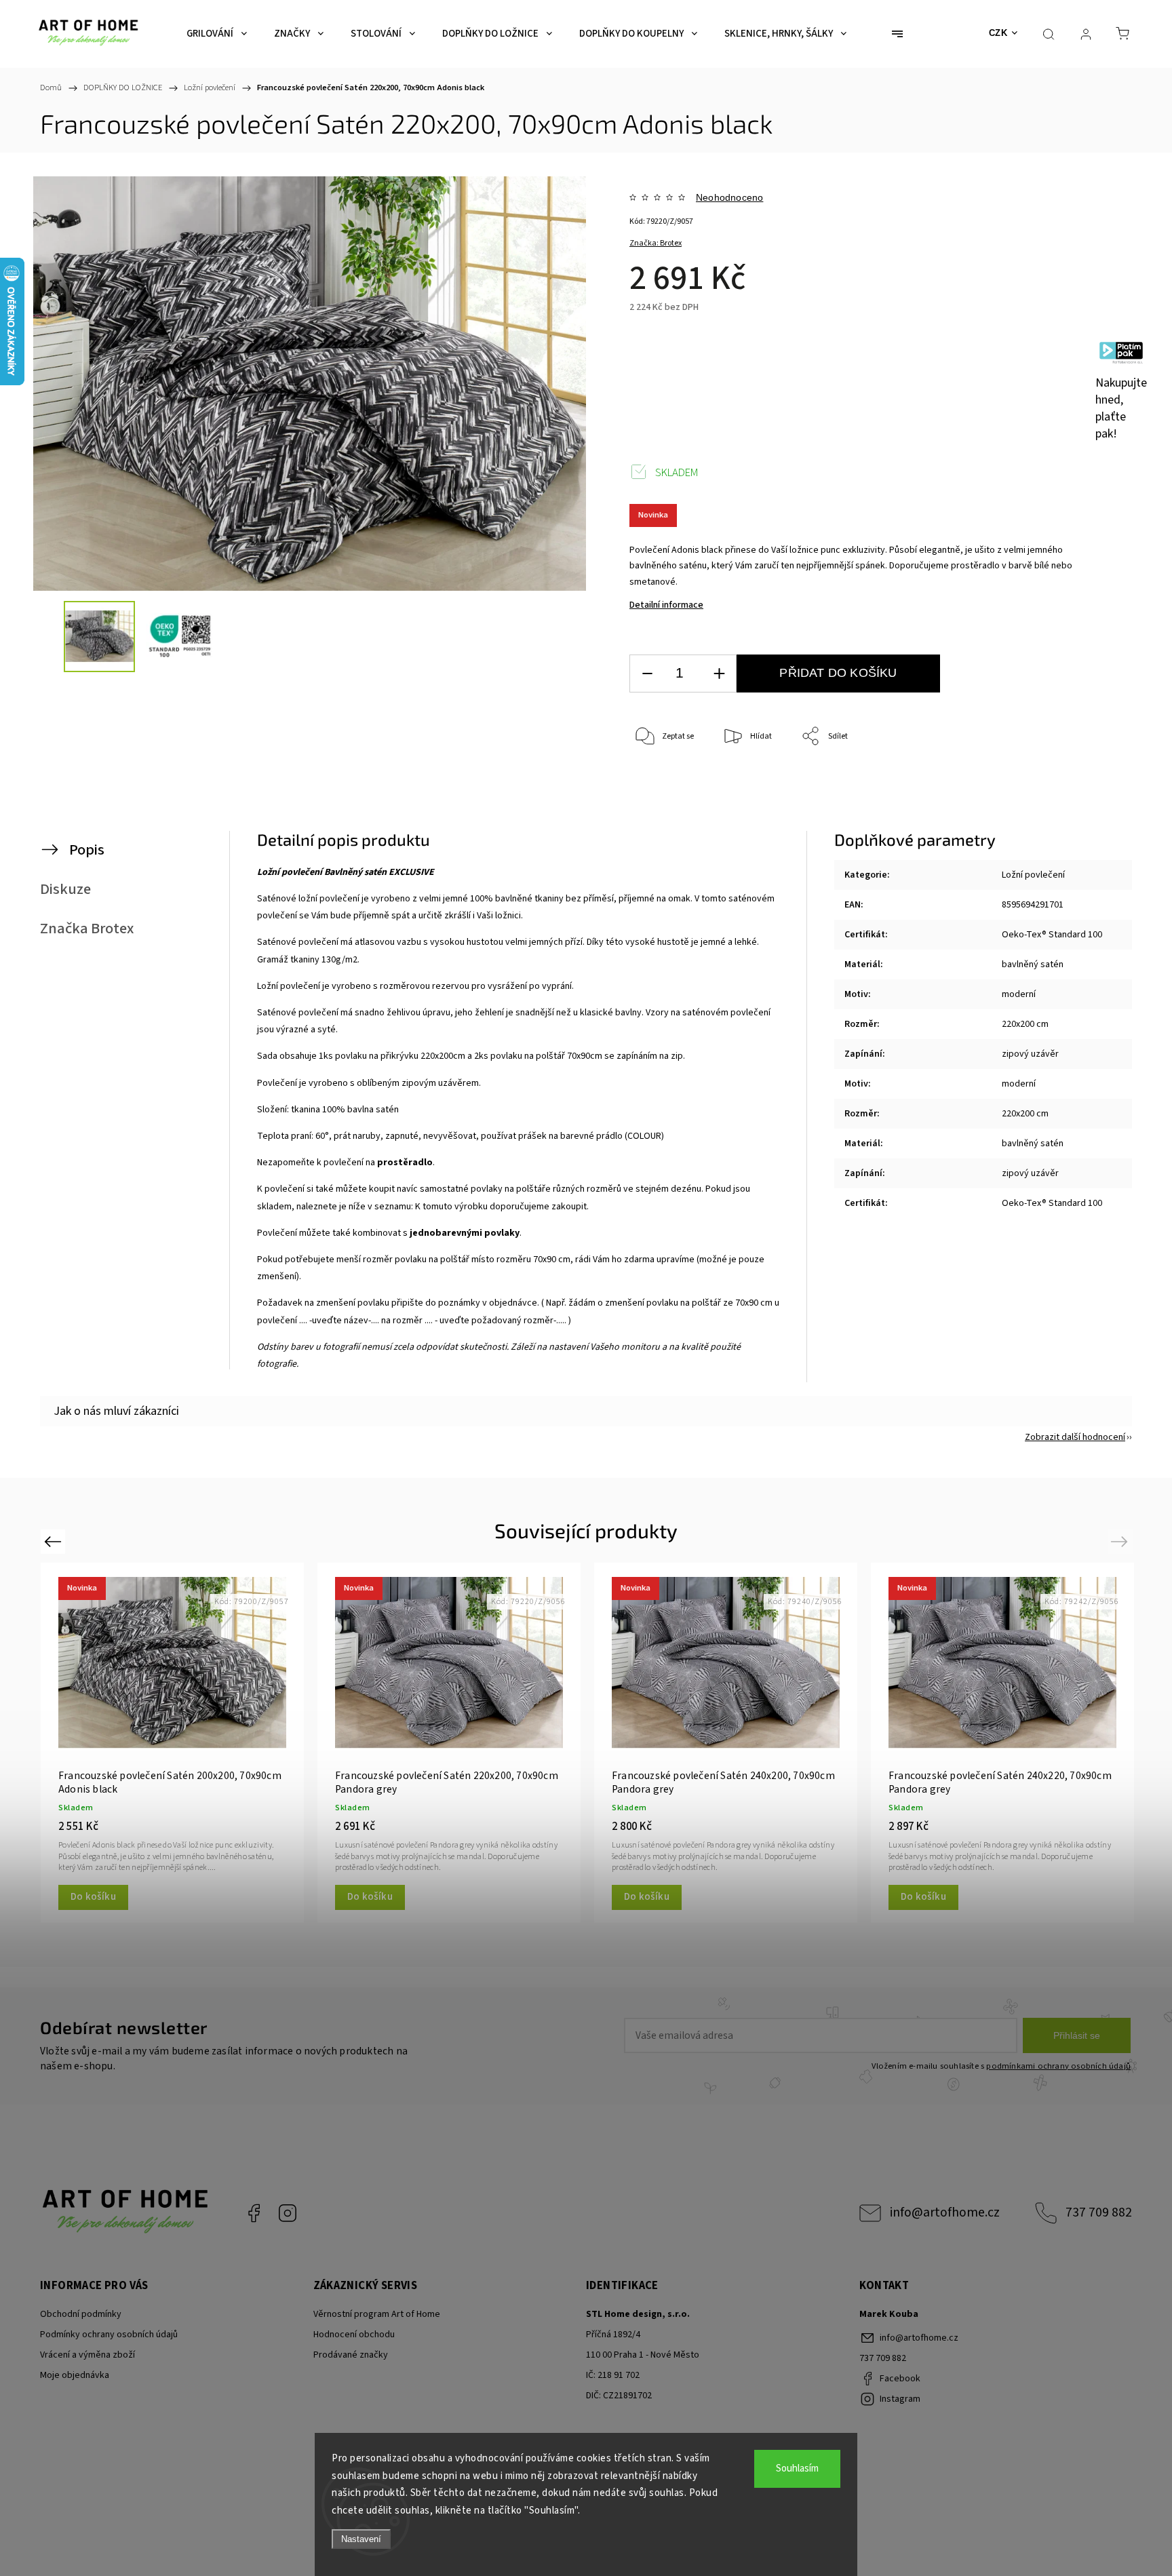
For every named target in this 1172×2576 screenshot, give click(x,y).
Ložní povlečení (1033, 875)
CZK (998, 33)
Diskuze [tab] (65, 889)
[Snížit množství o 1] (647, 674)
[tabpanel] (172, 1742)
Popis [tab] (87, 850)
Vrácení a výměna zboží (87, 2355)
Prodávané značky (351, 2355)
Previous (55, 1541)
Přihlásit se (1077, 2035)
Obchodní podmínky (81, 2314)
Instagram (288, 2213)
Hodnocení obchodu (354, 2335)
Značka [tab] (87, 929)
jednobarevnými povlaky (465, 1233)
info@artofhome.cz (945, 2212)
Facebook (254, 2213)
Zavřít (1067, 782)
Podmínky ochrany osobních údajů (109, 2335)
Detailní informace (666, 605)
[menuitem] (217, 34)
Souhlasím (797, 2468)
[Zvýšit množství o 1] (719, 674)
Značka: (656, 243)
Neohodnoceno (729, 197)
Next (1121, 1541)
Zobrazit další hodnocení (1075, 1437)
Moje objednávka (75, 2375)
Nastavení (361, 2539)
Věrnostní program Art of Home (377, 2314)
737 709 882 (1099, 2212)
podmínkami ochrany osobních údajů (1058, 2066)
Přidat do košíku (838, 673)
